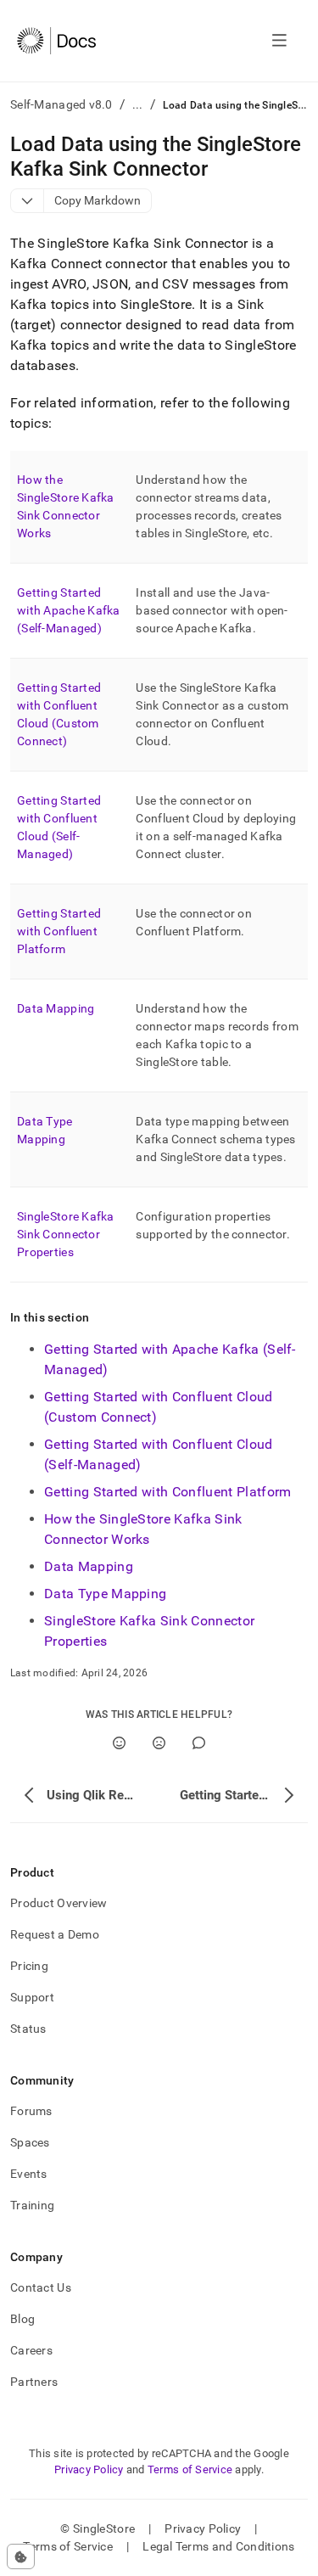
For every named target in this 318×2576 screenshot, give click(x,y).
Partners (34, 2382)
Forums (31, 2111)
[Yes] (119, 1743)
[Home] (56, 41)
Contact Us (41, 2287)
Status (28, 2029)
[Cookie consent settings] (21, 2556)
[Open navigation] (279, 41)
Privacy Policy (89, 2469)
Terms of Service (190, 2469)
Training (32, 2205)
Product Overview (59, 1903)
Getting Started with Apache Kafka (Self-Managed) (69, 610)
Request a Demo (55, 1934)
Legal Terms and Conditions (218, 2546)
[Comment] (199, 1743)
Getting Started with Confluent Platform (59, 931)
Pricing (29, 1966)
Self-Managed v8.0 (61, 104)
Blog (22, 2319)
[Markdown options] (28, 201)
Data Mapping (56, 1008)
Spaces (30, 2142)
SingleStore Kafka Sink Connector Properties (66, 1234)
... (138, 104)
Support (32, 1997)
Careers (31, 2350)
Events (29, 2174)
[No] (159, 1743)
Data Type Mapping (105, 1594)
